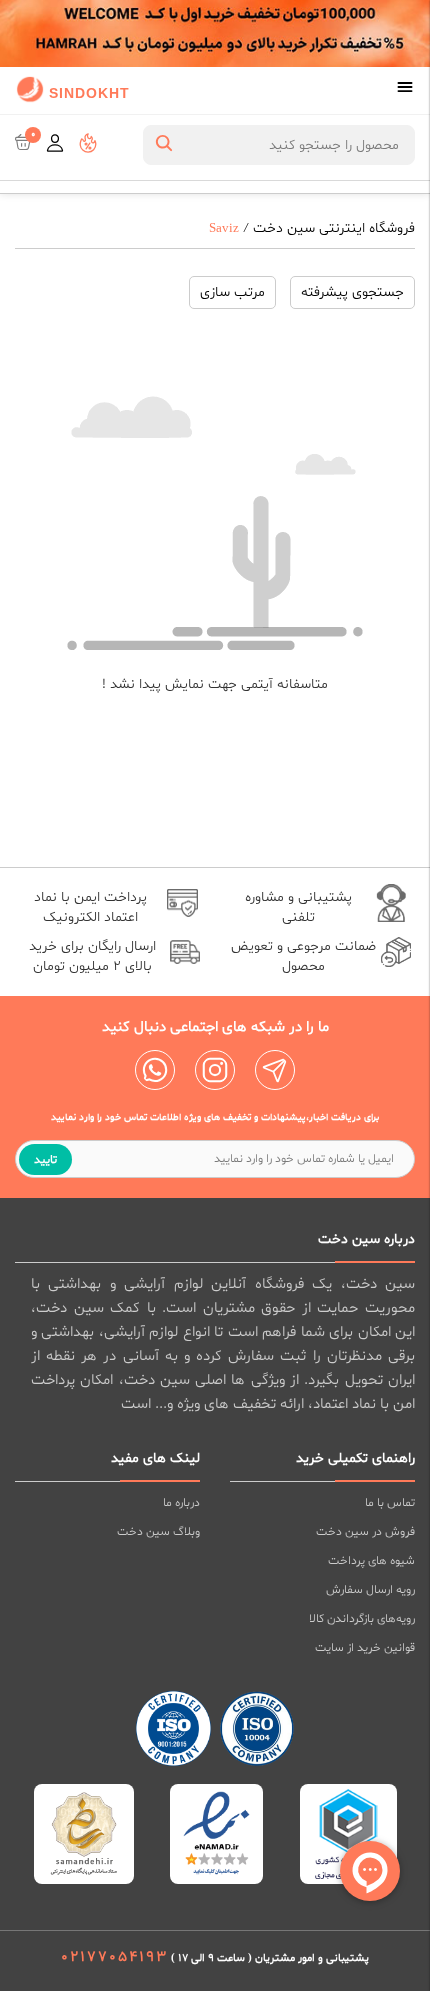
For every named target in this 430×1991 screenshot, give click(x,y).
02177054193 (114, 1957)
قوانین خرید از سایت (365, 1648)
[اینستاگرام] (215, 1070)
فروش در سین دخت (365, 1532)
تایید (45, 1160)
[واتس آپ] (155, 1070)
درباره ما (181, 1503)
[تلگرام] (275, 1070)
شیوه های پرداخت (371, 1561)
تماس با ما (390, 1503)
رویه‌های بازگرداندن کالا (362, 1619)
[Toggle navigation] (405, 89)
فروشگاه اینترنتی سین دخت (334, 228)
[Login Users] (55, 145)
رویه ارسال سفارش (370, 1590)
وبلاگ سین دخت (158, 1532)
